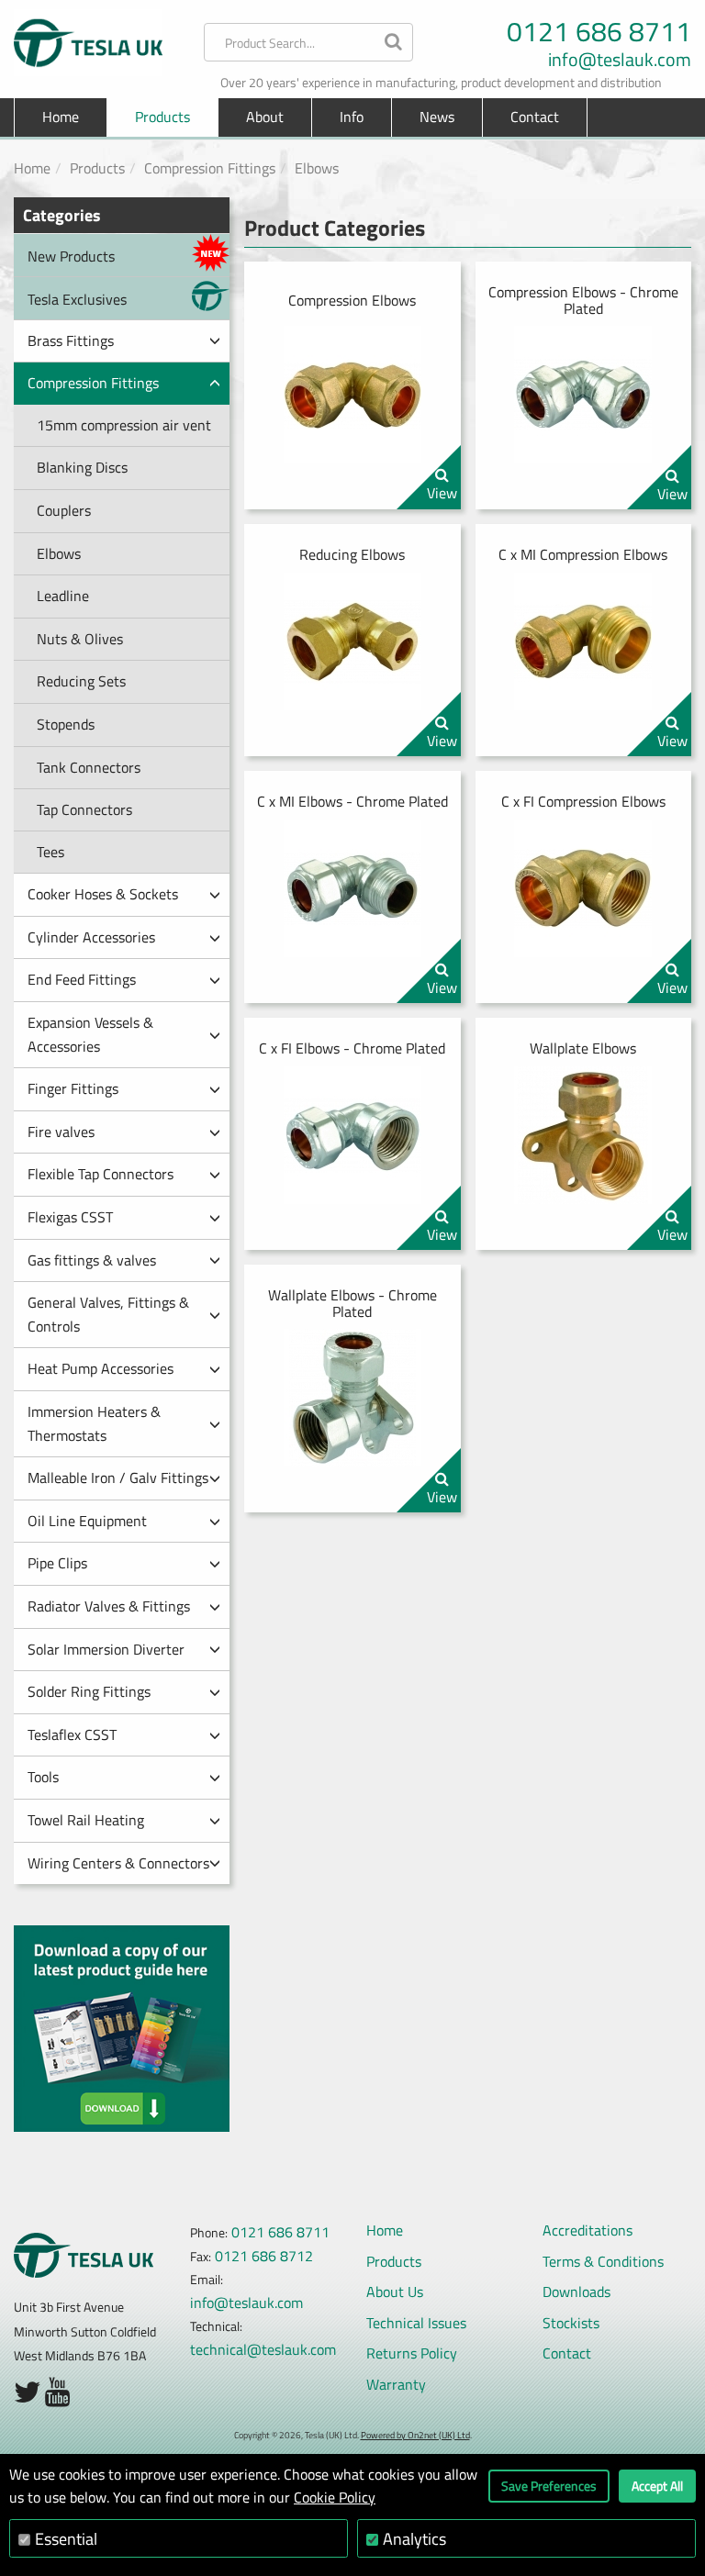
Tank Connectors (89, 767)
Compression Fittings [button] (93, 383)
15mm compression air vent (124, 425)
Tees (50, 852)
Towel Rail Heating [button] (86, 1820)
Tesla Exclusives (77, 299)
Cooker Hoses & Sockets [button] (103, 894)
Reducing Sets (81, 681)
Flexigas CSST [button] (70, 1217)
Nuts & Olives (80, 639)
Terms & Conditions (603, 2261)
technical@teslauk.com (263, 2349)
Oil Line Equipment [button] (87, 1521)
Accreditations (587, 2230)
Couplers (64, 510)
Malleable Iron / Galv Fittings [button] (118, 1478)
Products (97, 168)
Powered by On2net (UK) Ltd (415, 2435)
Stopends (66, 724)
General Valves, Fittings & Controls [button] (108, 1314)
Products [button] (162, 117)
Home (61, 117)
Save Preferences (549, 2486)
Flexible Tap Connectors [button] (101, 1174)
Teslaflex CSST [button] (72, 1734)
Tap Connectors (84, 809)
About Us (395, 2292)
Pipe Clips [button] (57, 1563)
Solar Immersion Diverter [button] (106, 1649)
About (265, 117)
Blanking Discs (82, 467)
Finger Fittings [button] (73, 1088)
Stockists (571, 2323)
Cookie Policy (335, 2497)
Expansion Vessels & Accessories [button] (90, 1034)
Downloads (576, 2292)
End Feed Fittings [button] (82, 979)
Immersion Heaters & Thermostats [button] (94, 1423)
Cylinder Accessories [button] (91, 937)
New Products (71, 256)
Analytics (414, 2539)
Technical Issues (416, 2323)
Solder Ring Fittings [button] (89, 1691)
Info (352, 117)
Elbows (317, 168)
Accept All (657, 2486)
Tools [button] (43, 1777)
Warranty (396, 2384)
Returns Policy (412, 2353)
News (437, 117)
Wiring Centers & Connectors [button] (118, 1863)
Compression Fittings (210, 168)
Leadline (63, 596)
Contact (535, 117)
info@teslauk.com (620, 60)
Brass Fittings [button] (71, 340)
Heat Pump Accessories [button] (101, 1368)
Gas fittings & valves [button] (92, 1260)
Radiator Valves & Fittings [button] (109, 1606)
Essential (66, 2539)
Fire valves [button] (61, 1132)
